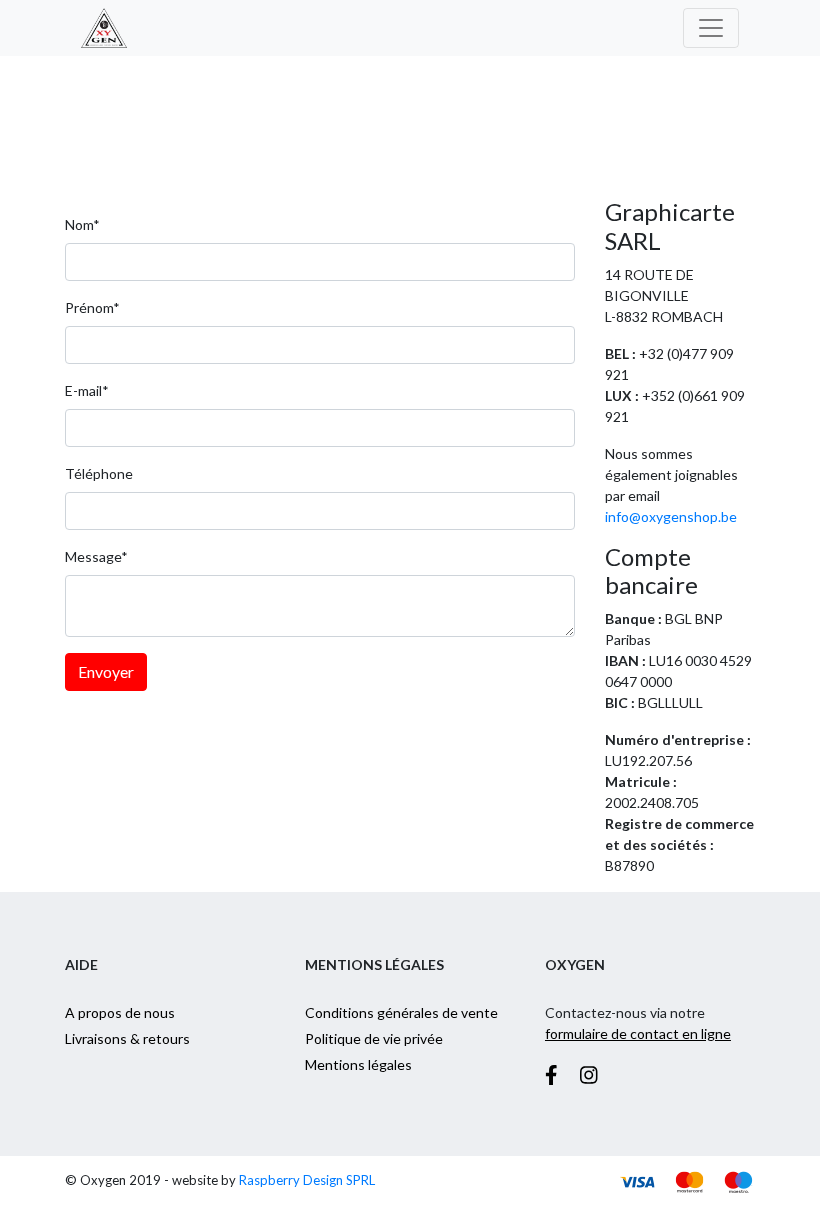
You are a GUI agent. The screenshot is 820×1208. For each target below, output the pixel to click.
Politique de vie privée (374, 1038)
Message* (96, 556)
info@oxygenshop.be (671, 516)
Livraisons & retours (127, 1038)
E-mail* (87, 390)
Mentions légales (358, 1064)
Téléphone (99, 473)
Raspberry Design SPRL (307, 1180)
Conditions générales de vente (401, 1012)
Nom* (82, 224)
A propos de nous (120, 1012)
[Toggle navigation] (711, 28)
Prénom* (92, 307)
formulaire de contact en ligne (638, 1033)
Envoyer (106, 671)
